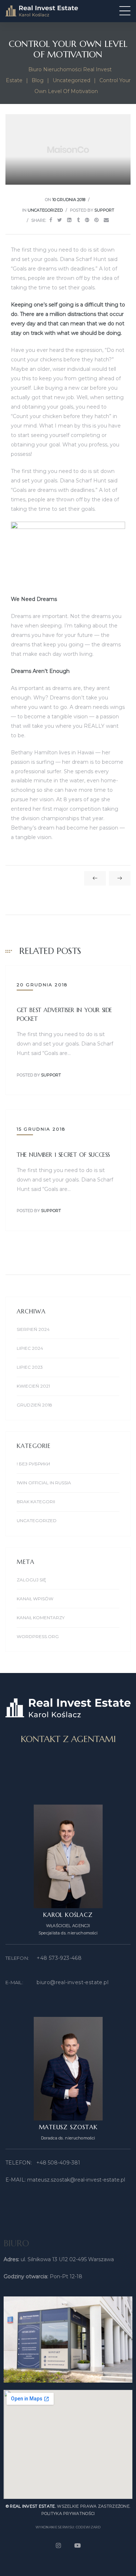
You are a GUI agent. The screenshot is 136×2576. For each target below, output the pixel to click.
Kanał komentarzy (41, 1618)
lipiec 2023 (30, 1367)
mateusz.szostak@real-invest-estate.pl (76, 2180)
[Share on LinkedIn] (69, 220)
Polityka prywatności (68, 2513)
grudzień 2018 (34, 1405)
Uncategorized (45, 210)
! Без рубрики (33, 1464)
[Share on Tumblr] (78, 220)
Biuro (16, 2243)
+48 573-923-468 (59, 1958)
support (104, 210)
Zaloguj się (31, 1580)
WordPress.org (38, 1636)
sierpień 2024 (33, 1329)
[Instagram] (58, 2545)
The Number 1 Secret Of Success (63, 1155)
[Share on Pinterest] (96, 220)
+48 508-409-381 (58, 2163)
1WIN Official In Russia (44, 1483)
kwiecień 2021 (33, 1386)
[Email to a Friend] (106, 220)
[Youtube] (78, 2545)
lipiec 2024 (30, 1348)
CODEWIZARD (88, 2527)
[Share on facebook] (51, 220)
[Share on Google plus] (87, 220)
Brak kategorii (36, 1502)
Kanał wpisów (35, 1599)
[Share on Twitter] (60, 220)
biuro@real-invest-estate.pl (73, 1982)
